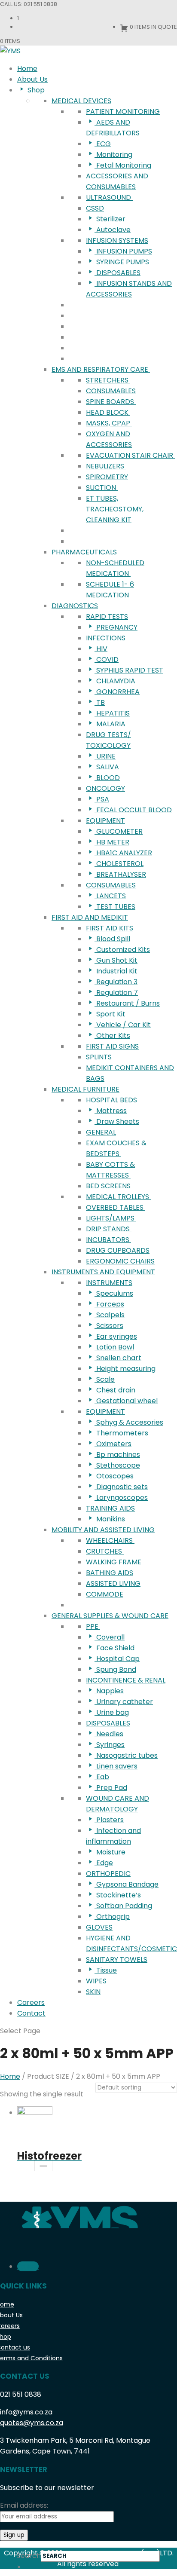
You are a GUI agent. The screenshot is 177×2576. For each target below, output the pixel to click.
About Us (11, 2315)
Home (10, 2076)
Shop (6, 2337)
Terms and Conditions (31, 2358)
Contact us (15, 2347)
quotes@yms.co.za (32, 2423)
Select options (43, 2162)
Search (29, 2556)
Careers (10, 2326)
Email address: (24, 2505)
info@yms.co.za (26, 2412)
